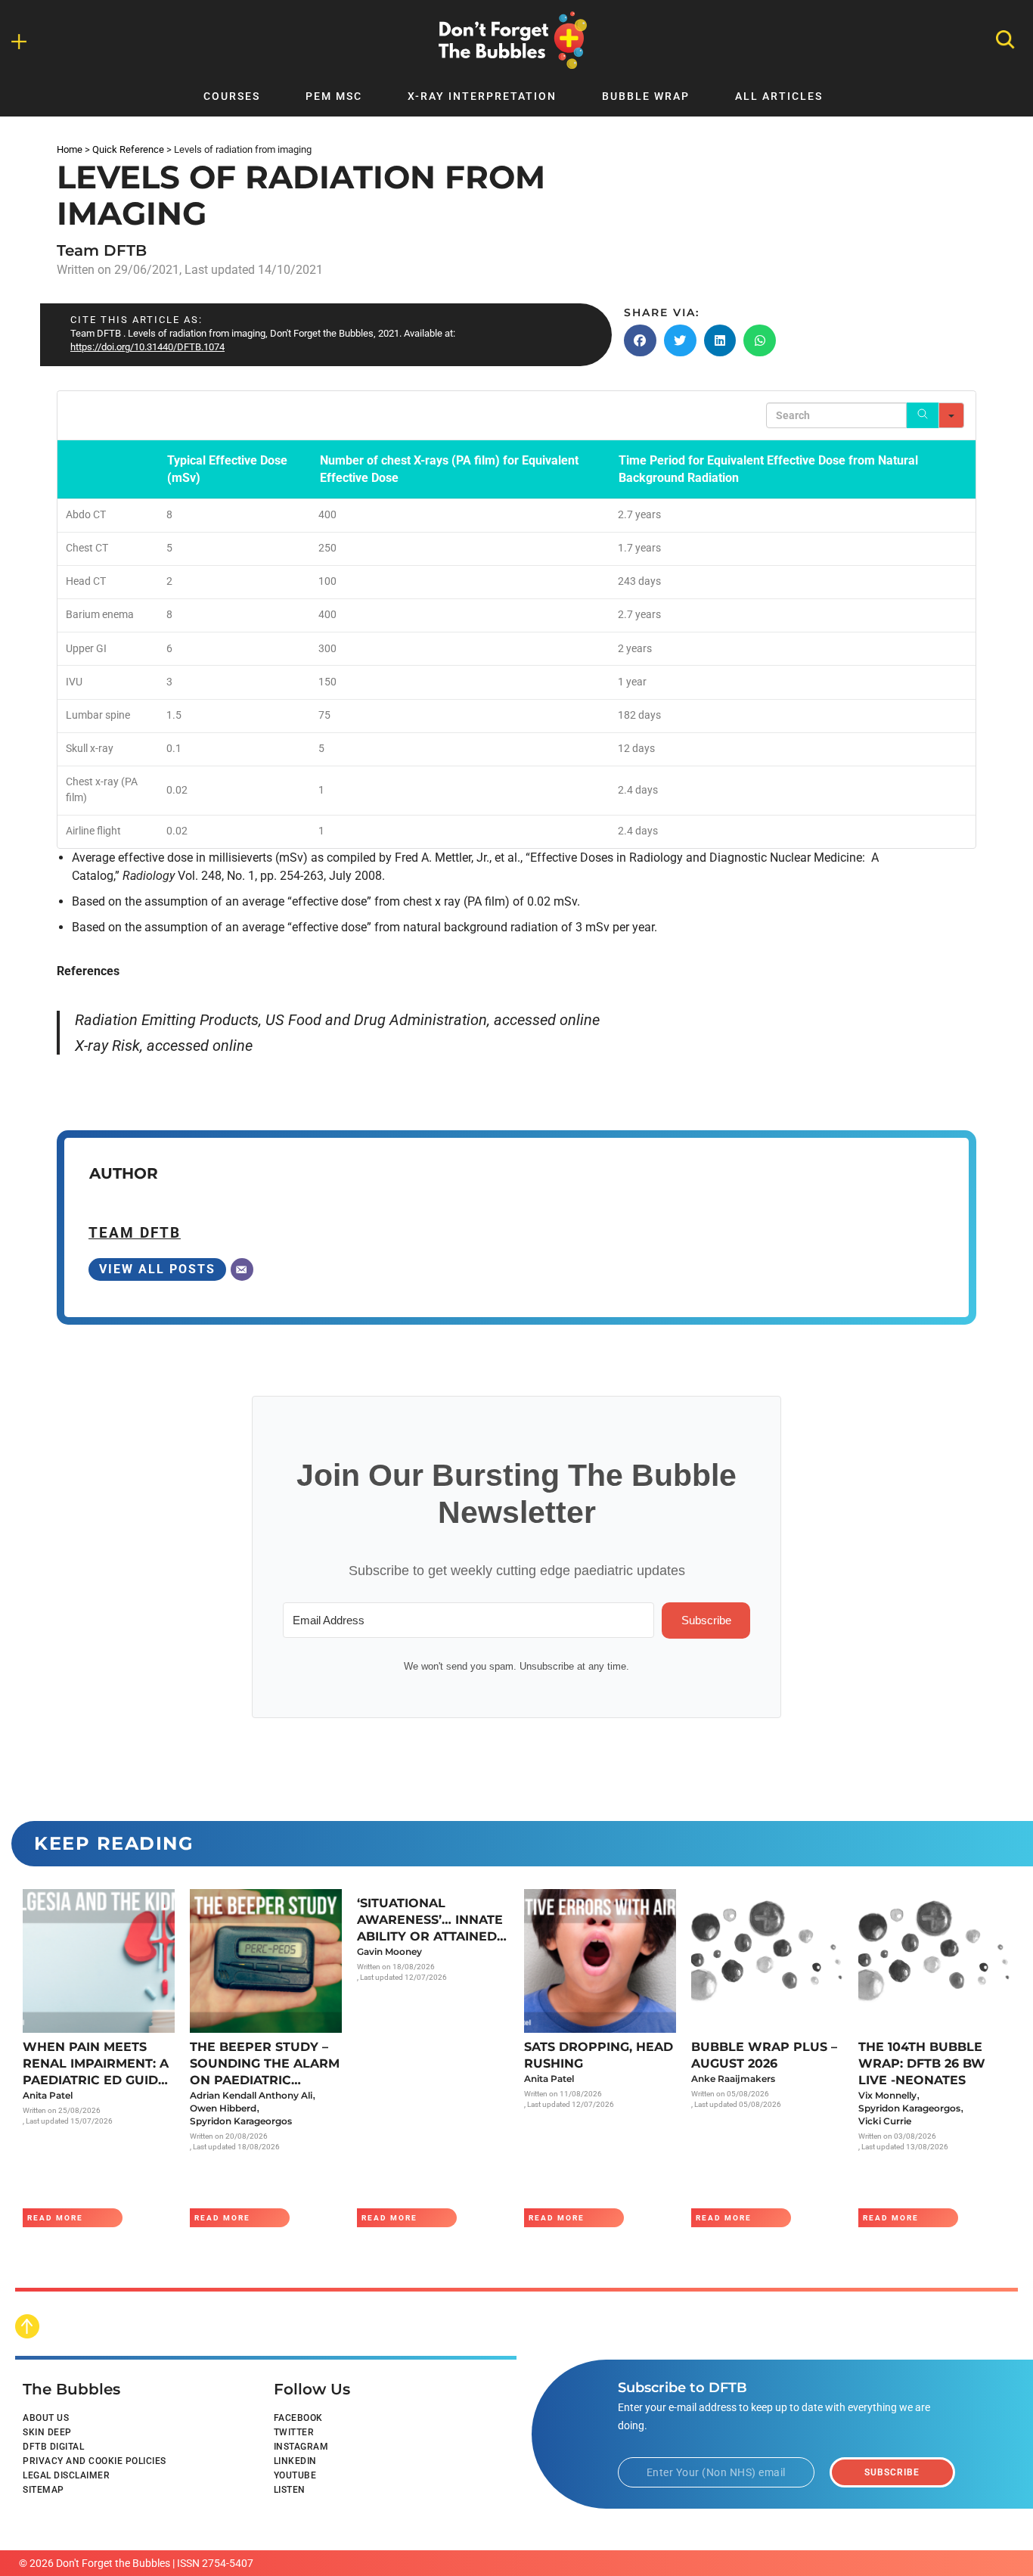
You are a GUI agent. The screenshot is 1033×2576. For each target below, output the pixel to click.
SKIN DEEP (47, 2432)
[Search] (923, 415)
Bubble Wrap (646, 96)
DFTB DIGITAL (53, 2447)
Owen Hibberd (223, 2108)
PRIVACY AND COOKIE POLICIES (95, 2461)
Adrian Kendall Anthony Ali (251, 2095)
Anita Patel (48, 2095)
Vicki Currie (885, 2121)
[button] (640, 340)
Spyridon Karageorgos (241, 2121)
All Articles (779, 96)
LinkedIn (295, 2461)
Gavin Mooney (389, 1951)
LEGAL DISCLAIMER (66, 2475)
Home (70, 149)
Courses (232, 96)
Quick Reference (128, 149)
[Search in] (951, 415)
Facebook (298, 2418)
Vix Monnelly (887, 2095)
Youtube (295, 2475)
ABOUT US (46, 2418)
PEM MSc (334, 96)
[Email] (242, 1269)
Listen (290, 2490)
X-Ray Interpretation (482, 96)
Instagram (301, 2447)
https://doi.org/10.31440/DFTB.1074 (147, 347)
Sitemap (43, 2490)
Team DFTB (102, 250)
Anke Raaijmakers (733, 2079)
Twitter (294, 2432)
